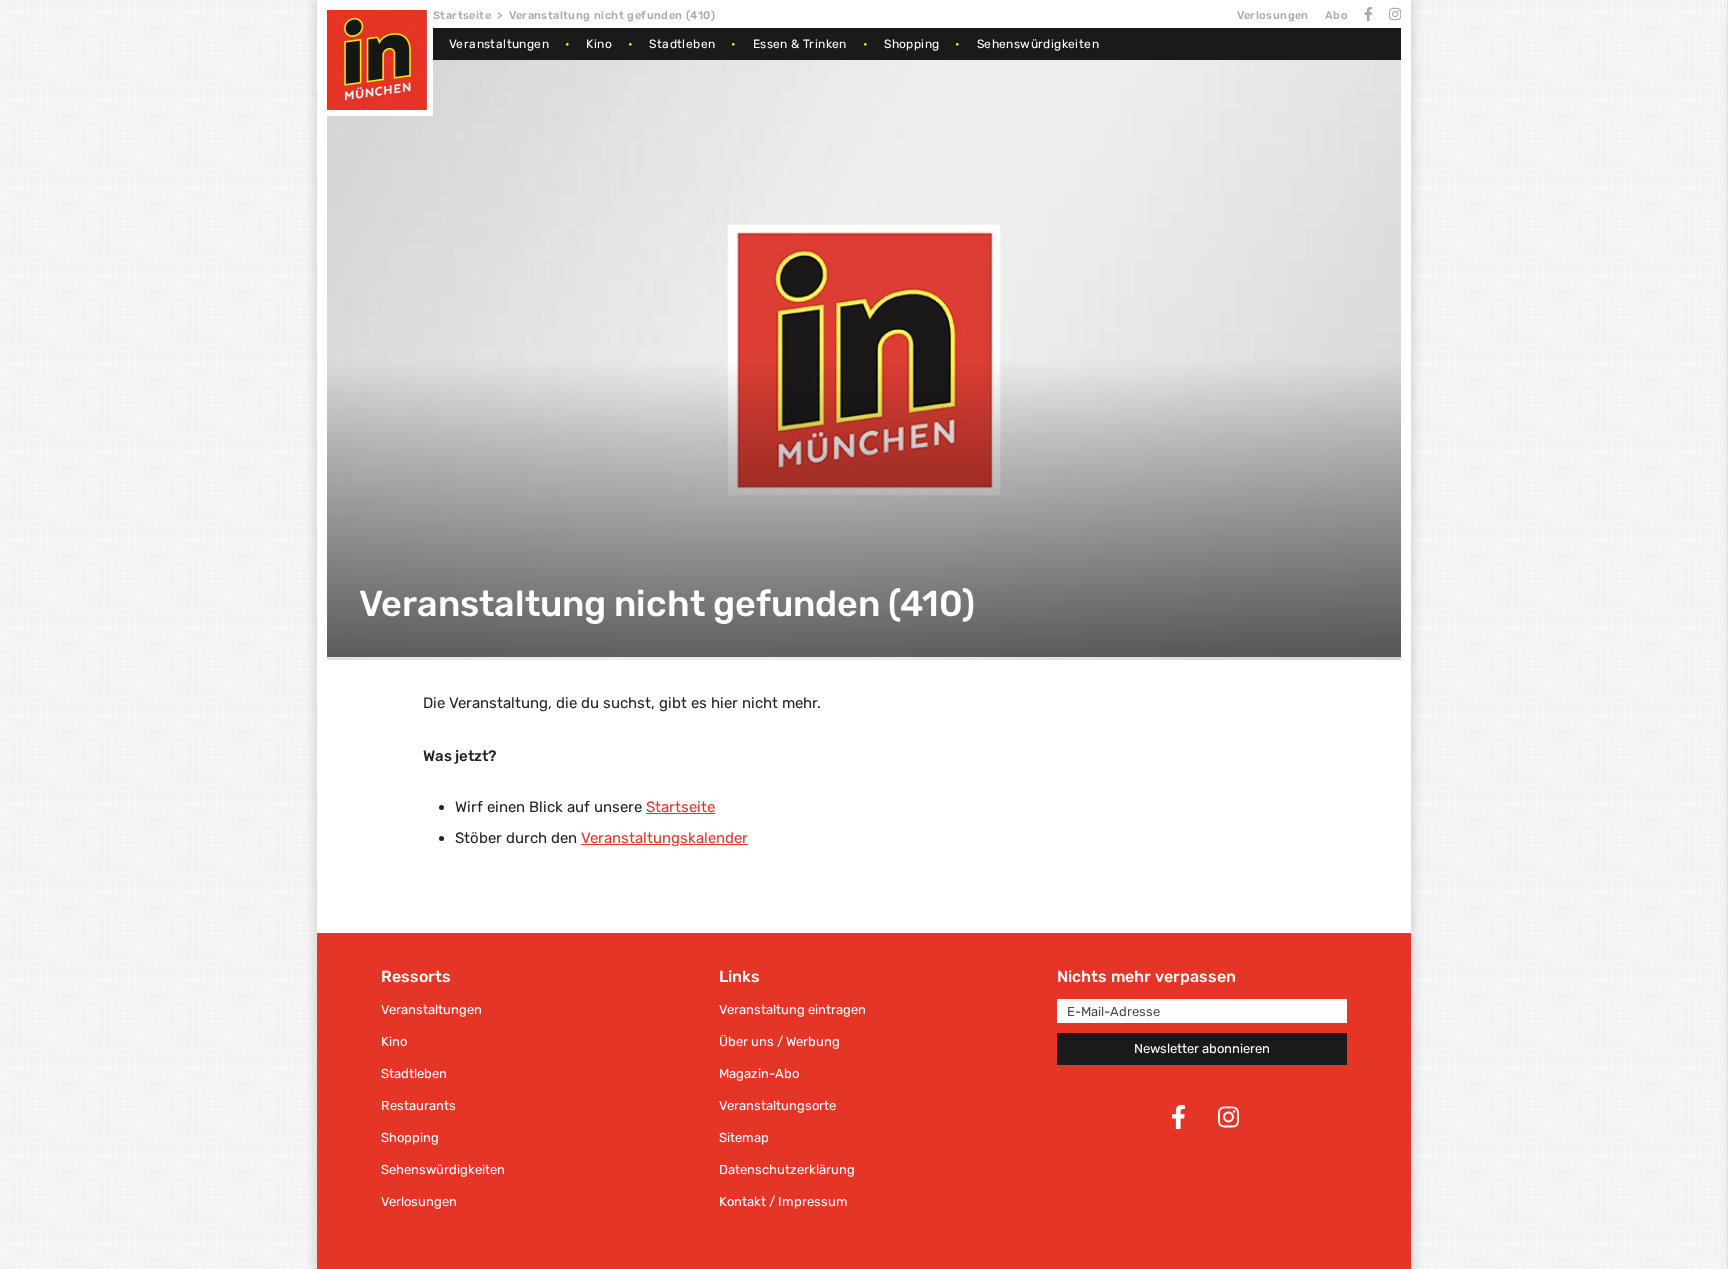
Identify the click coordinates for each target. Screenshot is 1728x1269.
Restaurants (418, 1105)
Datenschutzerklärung (787, 1169)
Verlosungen (1272, 15)
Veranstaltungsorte (777, 1105)
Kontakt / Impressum (783, 1201)
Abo (1336, 15)
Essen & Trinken (800, 44)
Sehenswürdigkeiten (1038, 44)
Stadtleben (682, 44)
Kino (599, 44)
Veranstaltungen (499, 44)
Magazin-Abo (759, 1073)
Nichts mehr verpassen (1146, 976)
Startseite (462, 15)
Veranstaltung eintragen (792, 1009)
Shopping (911, 44)
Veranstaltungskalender (664, 838)
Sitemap (744, 1137)
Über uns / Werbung (779, 1041)
